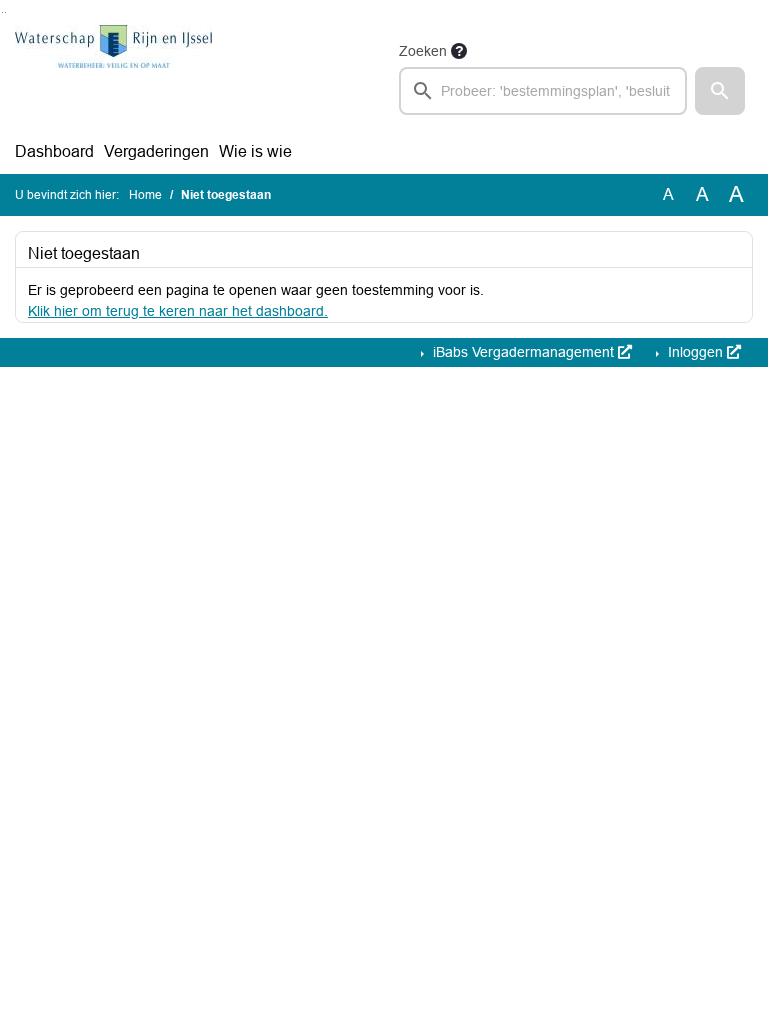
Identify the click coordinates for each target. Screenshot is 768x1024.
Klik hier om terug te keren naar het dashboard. (178, 311)
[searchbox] (543, 91)
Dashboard (54, 151)
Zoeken (423, 51)
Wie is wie (255, 151)
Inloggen (695, 352)
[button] (720, 91)
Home (145, 195)
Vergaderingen (156, 151)
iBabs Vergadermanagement (523, 352)
